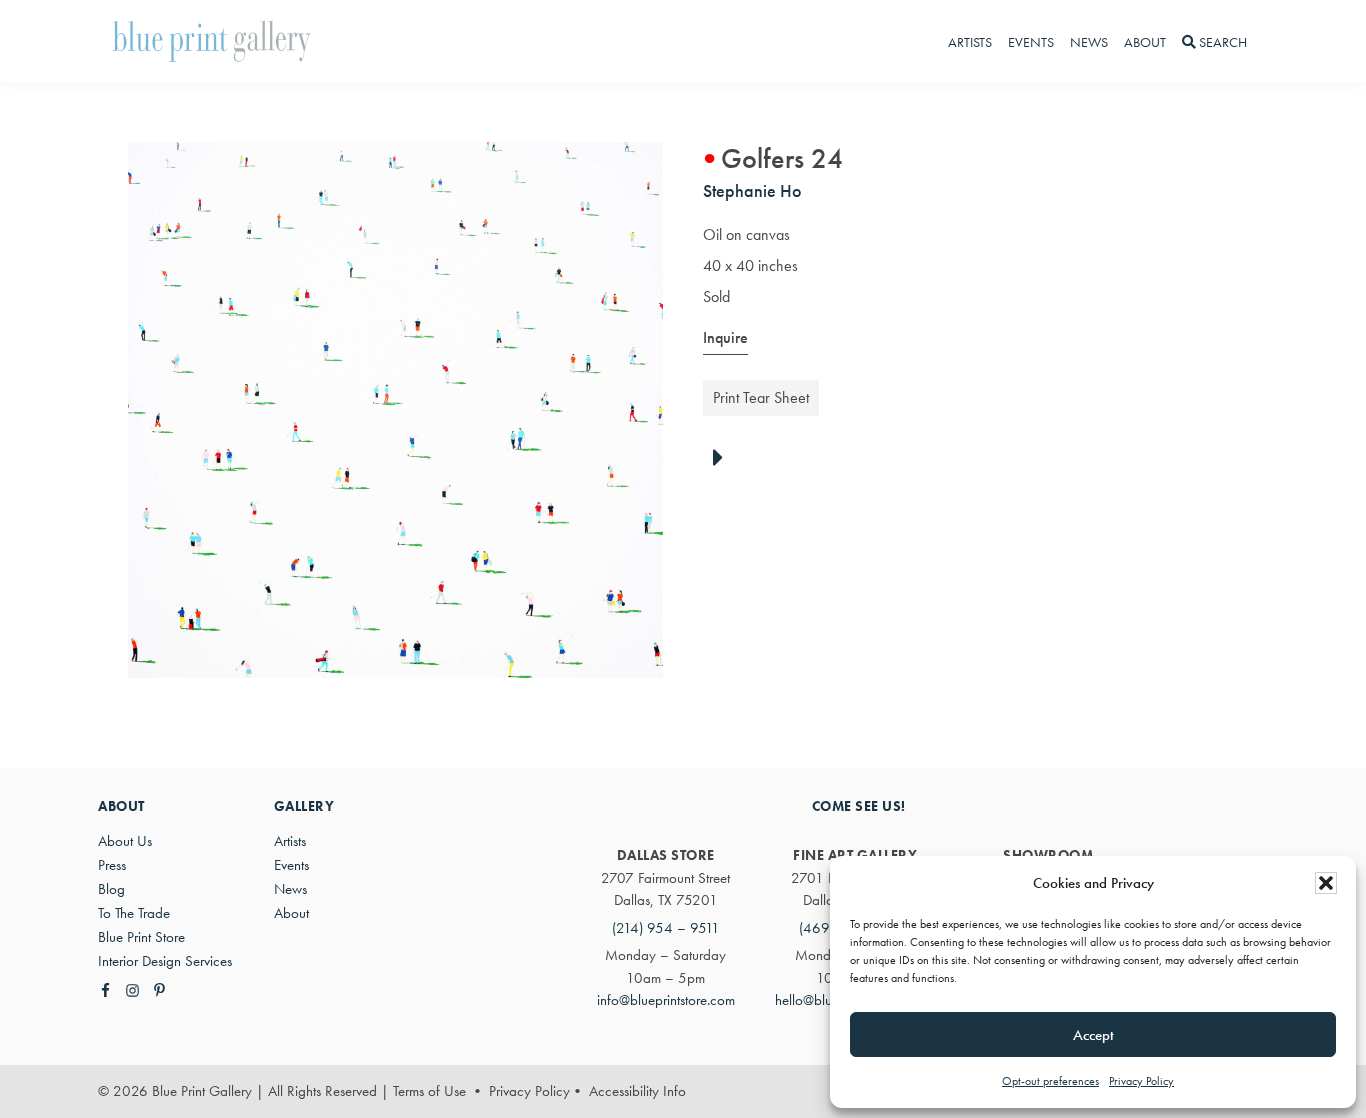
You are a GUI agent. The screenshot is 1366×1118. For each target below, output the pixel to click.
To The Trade (134, 913)
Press (112, 865)
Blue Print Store (141, 937)
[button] (1326, 883)
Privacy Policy (1141, 1081)
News (290, 889)
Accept (1093, 1035)
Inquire (725, 337)
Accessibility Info (637, 1091)
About (291, 913)
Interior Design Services (165, 961)
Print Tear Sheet (761, 397)
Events (291, 865)
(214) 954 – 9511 (666, 928)
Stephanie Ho (752, 190)
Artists (290, 841)
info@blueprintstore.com (666, 1000)
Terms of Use (429, 1091)
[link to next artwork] (723, 459)
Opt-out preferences (1050, 1081)
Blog (111, 889)
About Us (125, 841)
